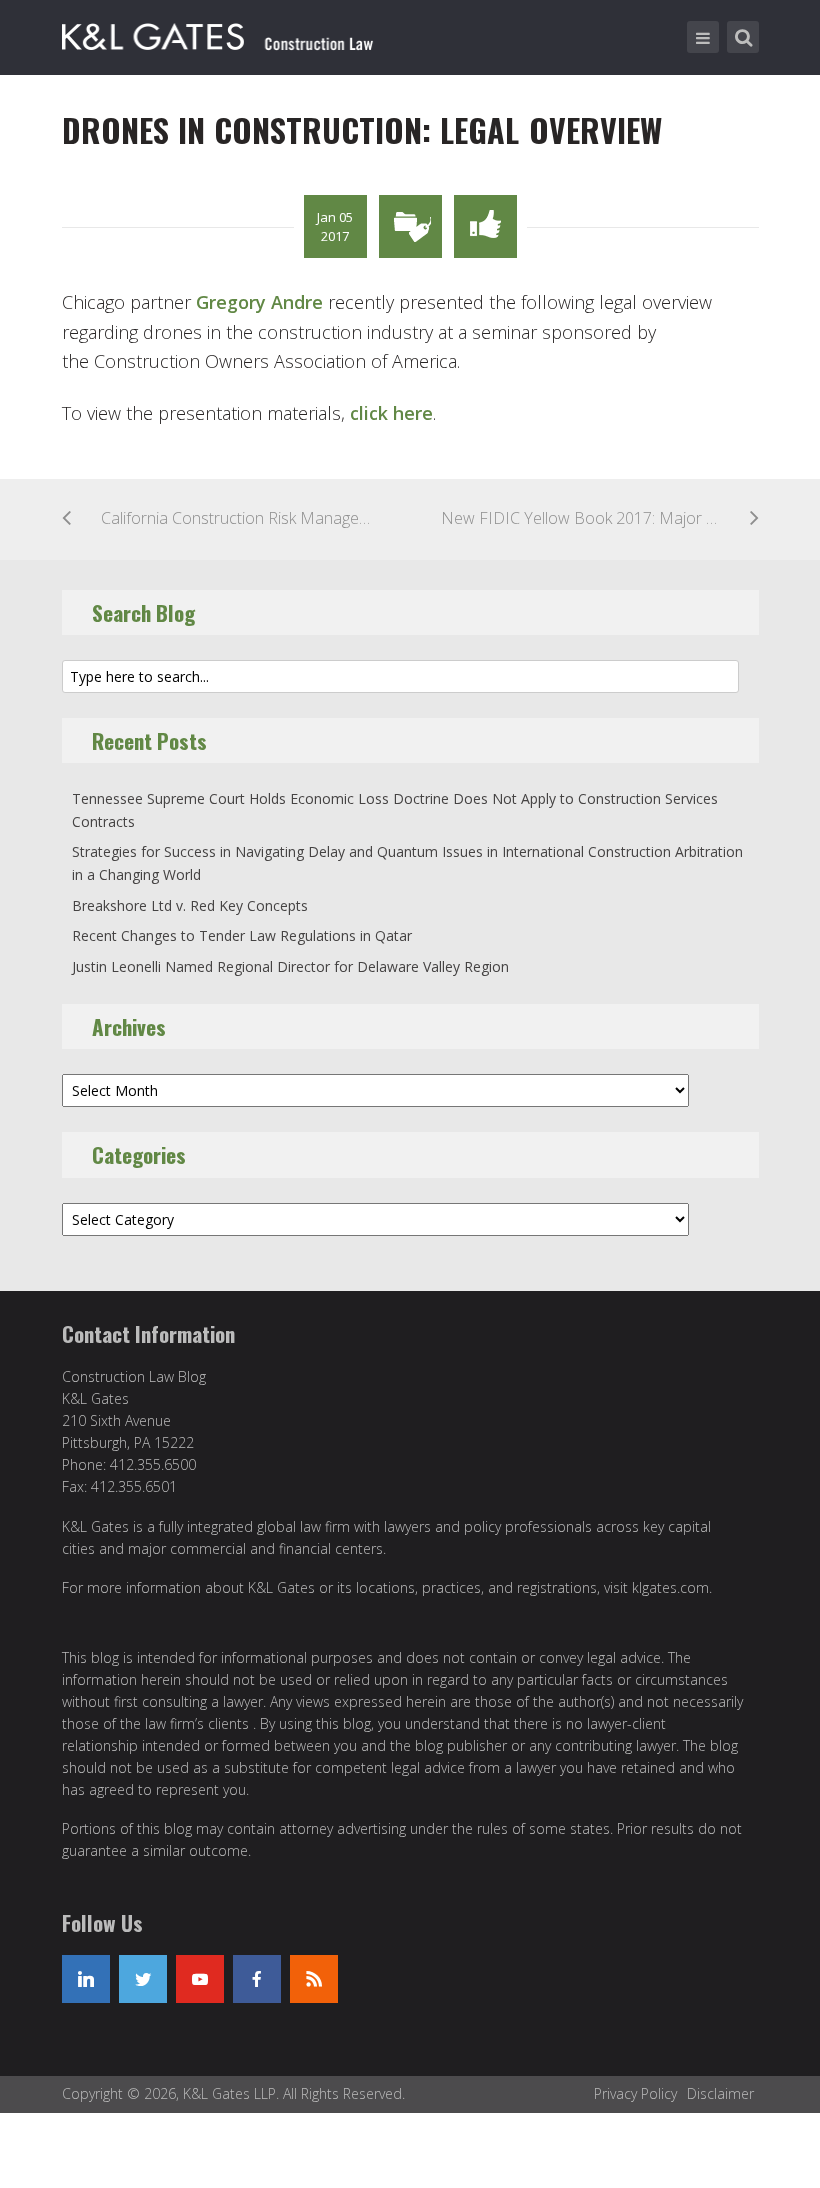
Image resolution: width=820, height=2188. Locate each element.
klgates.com (670, 1587)
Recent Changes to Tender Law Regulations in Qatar (242, 935)
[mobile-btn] (703, 37)
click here (391, 413)
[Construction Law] (220, 33)
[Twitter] (143, 1979)
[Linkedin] (86, 1979)
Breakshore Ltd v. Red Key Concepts (190, 905)
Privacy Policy (635, 2093)
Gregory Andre (259, 302)
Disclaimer (720, 2093)
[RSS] (314, 1979)
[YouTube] (200, 1979)
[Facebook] (257, 1979)
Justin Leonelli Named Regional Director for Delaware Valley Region (290, 966)
